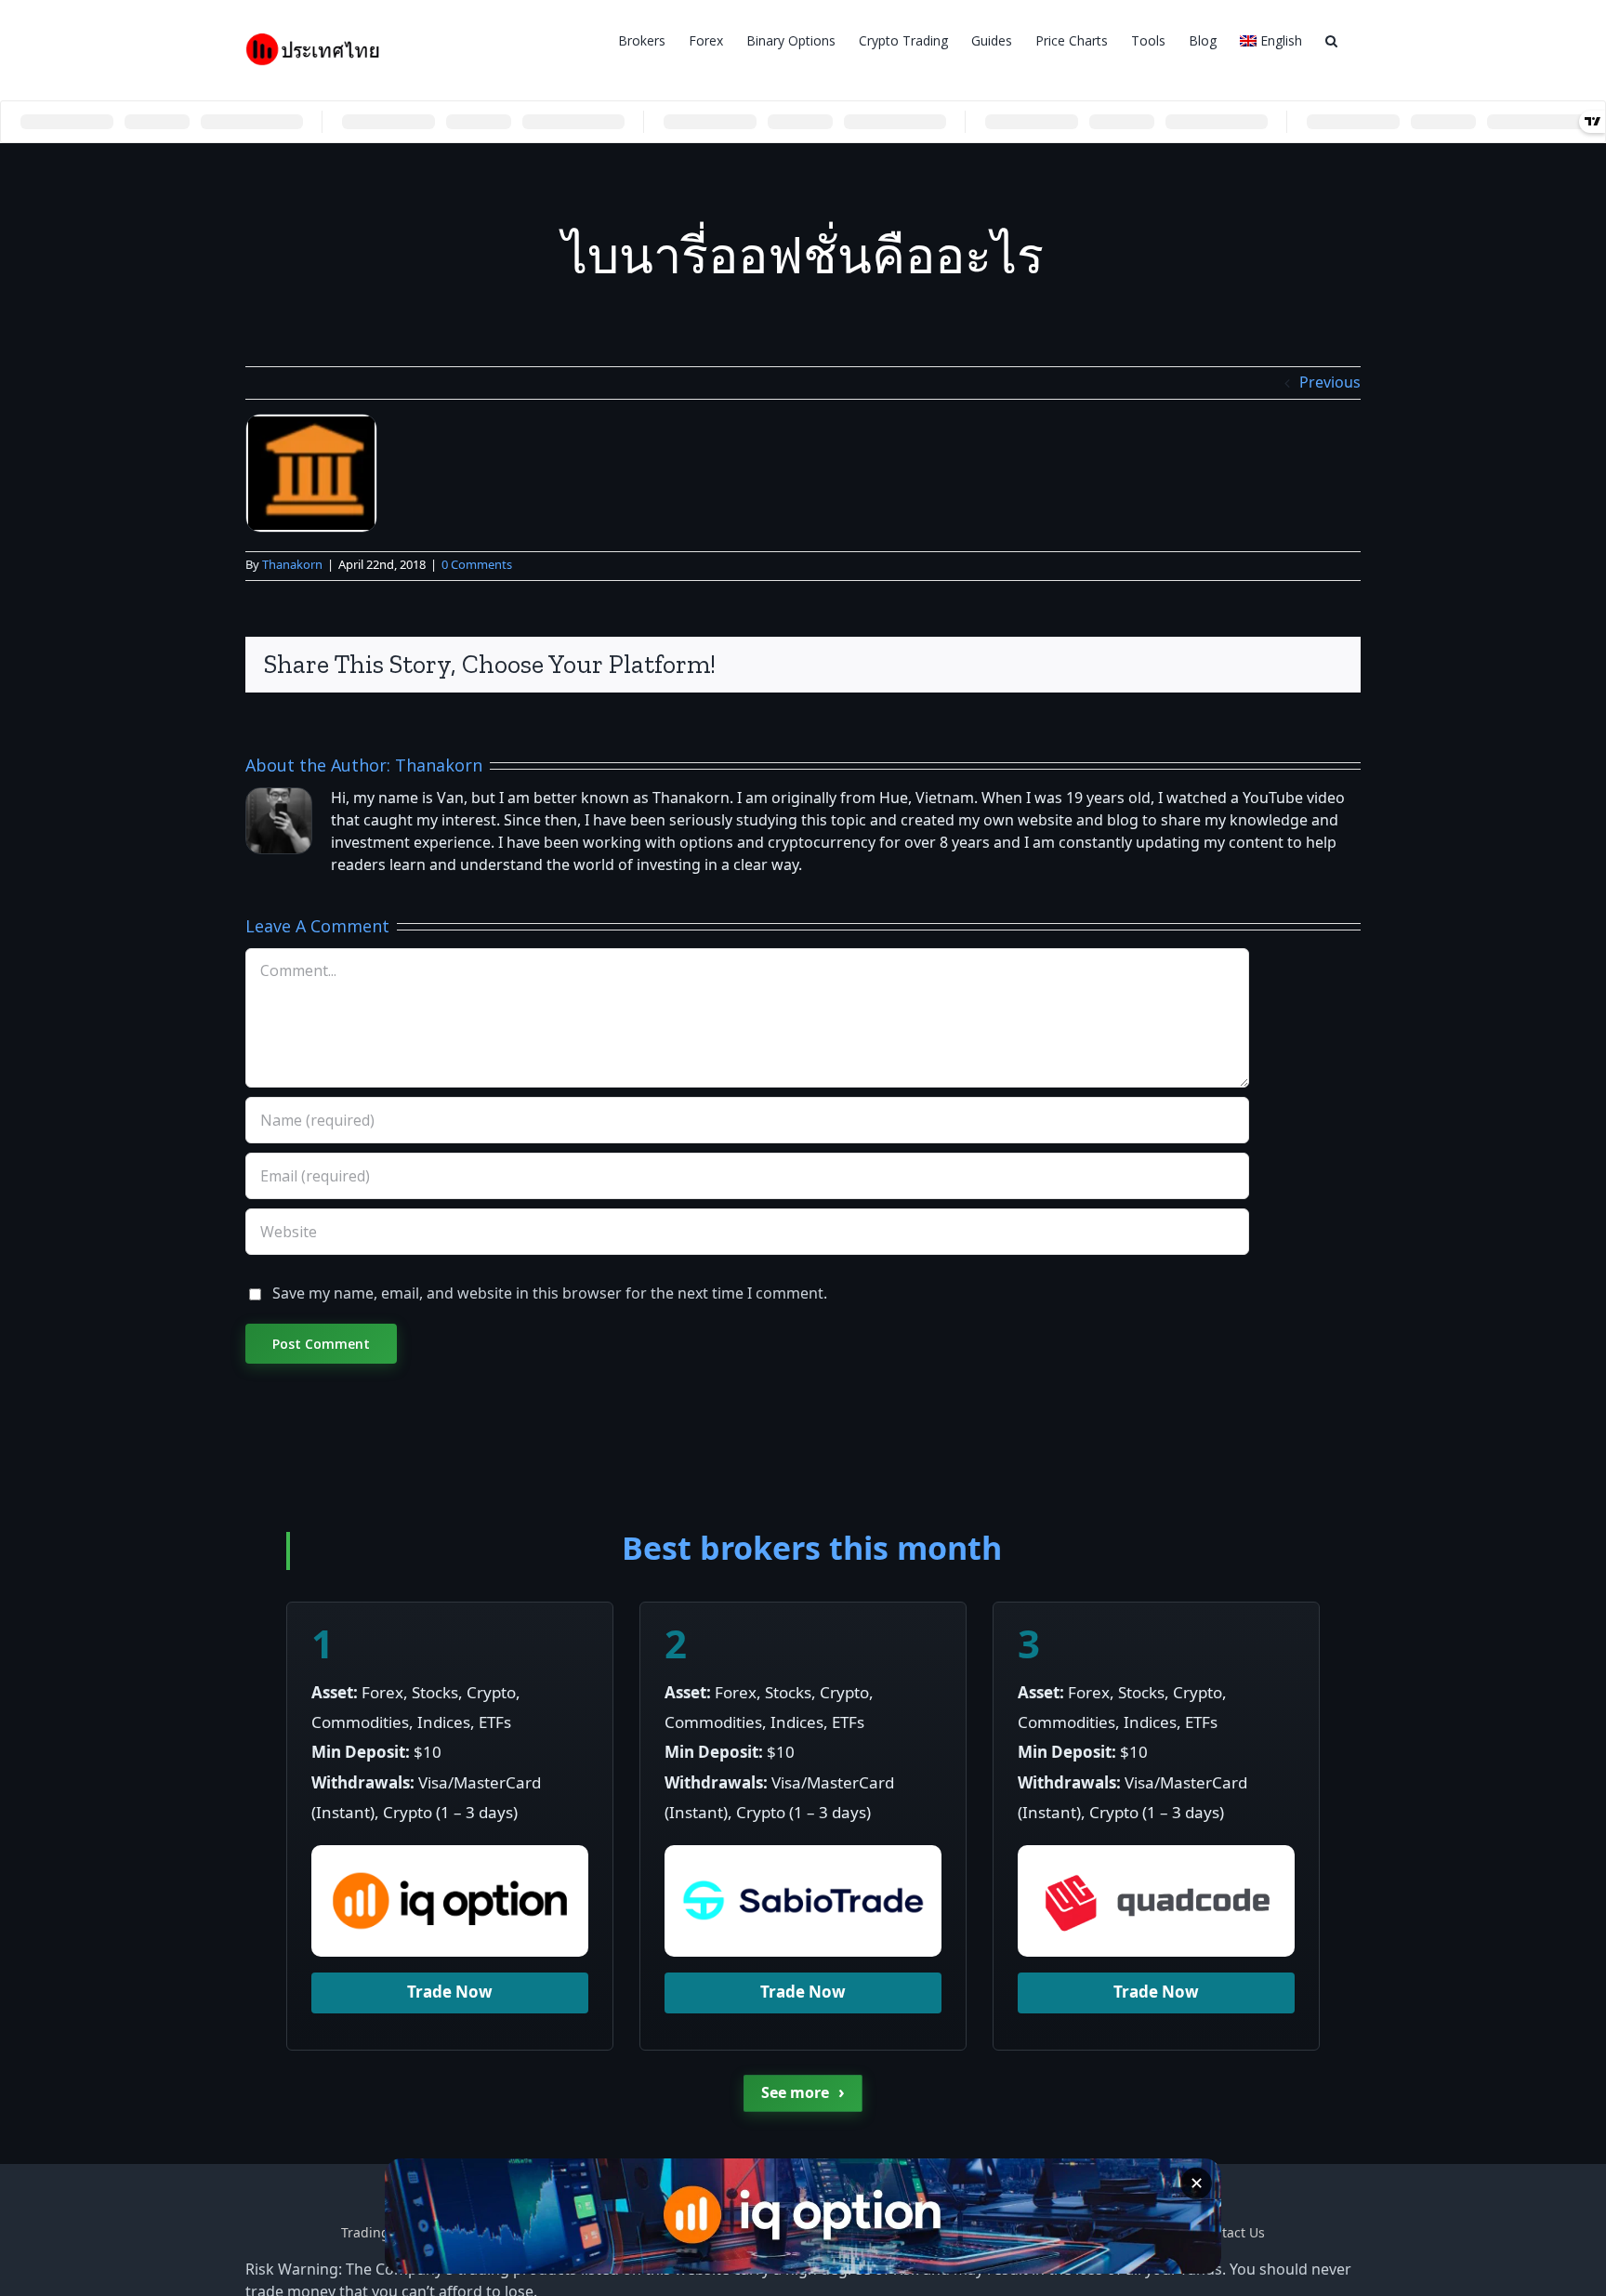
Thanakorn (292, 565)
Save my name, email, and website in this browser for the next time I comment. (550, 1294)
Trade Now (450, 1993)
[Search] (1331, 39)
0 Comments (477, 565)
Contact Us (1231, 2233)
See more (803, 2093)
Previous (1330, 383)
